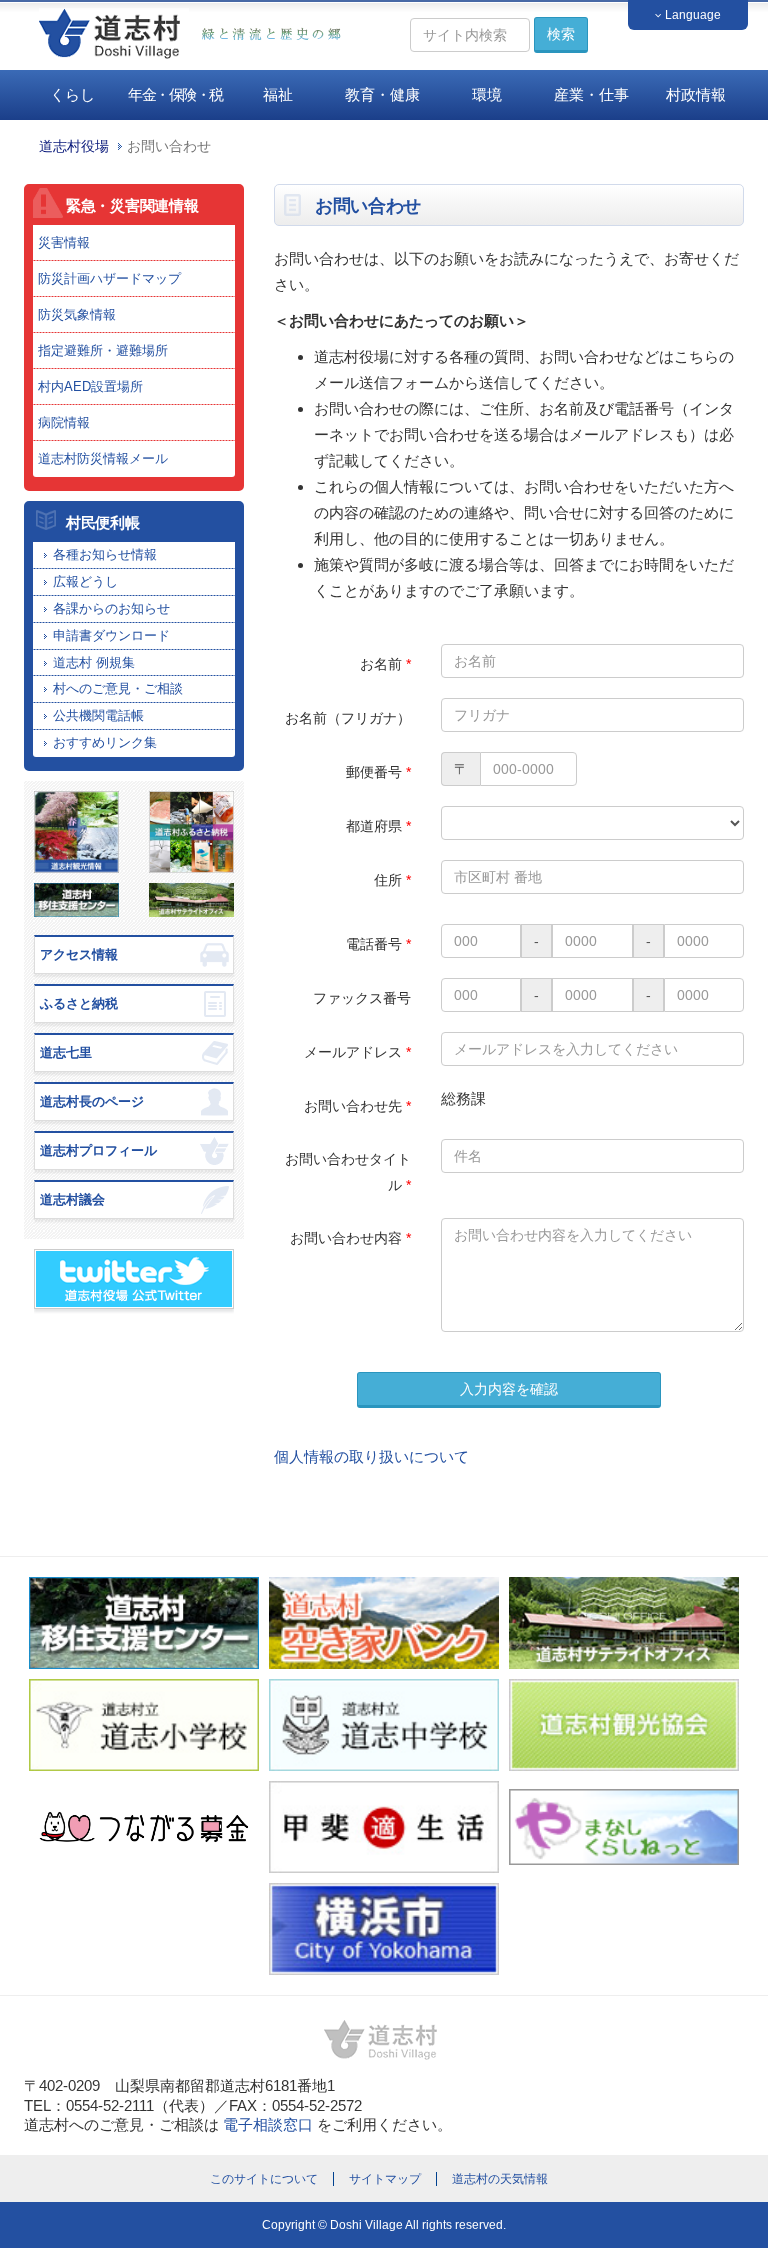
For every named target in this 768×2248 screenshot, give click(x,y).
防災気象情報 (77, 314)
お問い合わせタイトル (348, 1172)
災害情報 (64, 242)
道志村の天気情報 (500, 2179)
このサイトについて (264, 2179)
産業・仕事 (591, 94)
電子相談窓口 (268, 2124)
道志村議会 (72, 1199)
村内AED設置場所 (90, 386)
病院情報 (64, 422)
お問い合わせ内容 (350, 1238)
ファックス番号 (362, 998)
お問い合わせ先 (357, 1106)
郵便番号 (378, 772)
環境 (487, 94)
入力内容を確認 (509, 1389)
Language (691, 15)
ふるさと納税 (79, 1003)
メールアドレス (357, 1052)
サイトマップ (385, 2179)
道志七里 (66, 1052)
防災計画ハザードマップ (109, 278)
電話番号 (378, 944)
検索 (561, 34)
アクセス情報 (79, 954)
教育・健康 (382, 94)
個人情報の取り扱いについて (371, 1456)
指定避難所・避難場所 (103, 350)
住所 (392, 880)
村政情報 (696, 94)
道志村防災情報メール (103, 458)
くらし (72, 94)
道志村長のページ (92, 1101)
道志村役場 (74, 146)
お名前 (385, 664)
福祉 (278, 94)
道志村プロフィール (98, 1150)
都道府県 (378, 826)
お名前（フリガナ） (348, 718)
